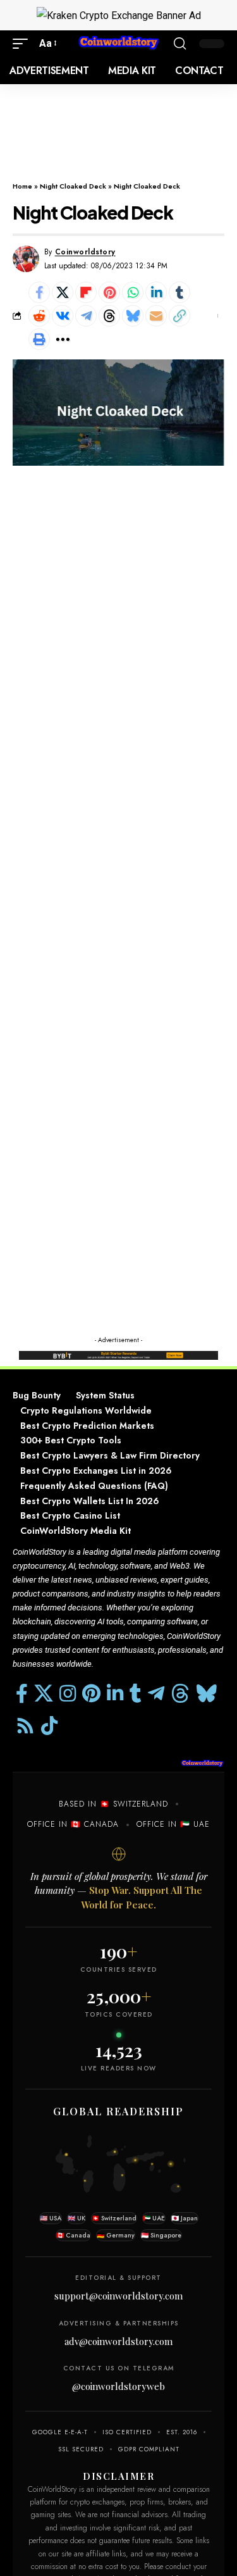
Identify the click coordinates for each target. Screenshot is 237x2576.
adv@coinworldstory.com (118, 2341)
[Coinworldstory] (119, 43)
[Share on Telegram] (86, 316)
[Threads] (180, 1694)
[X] (44, 1694)
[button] (23, 43)
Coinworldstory (85, 252)
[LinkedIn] (115, 1694)
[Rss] (25, 1726)
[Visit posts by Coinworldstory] (26, 259)
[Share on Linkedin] (156, 292)
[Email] (156, 316)
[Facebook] (22, 1694)
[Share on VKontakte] (63, 316)
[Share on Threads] (109, 316)
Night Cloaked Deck (73, 186)
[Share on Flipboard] (86, 292)
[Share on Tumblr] (179, 292)
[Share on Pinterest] (109, 292)
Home (22, 186)
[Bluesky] (207, 1694)
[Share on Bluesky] (133, 316)
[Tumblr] (136, 1694)
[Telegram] (156, 1694)
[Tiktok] (49, 1726)
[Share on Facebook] (39, 292)
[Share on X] (63, 292)
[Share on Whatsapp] (133, 292)
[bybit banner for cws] (118, 1354)
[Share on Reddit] (39, 316)
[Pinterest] (91, 1694)
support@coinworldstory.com (118, 2296)
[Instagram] (68, 1694)
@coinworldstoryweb (118, 2386)
